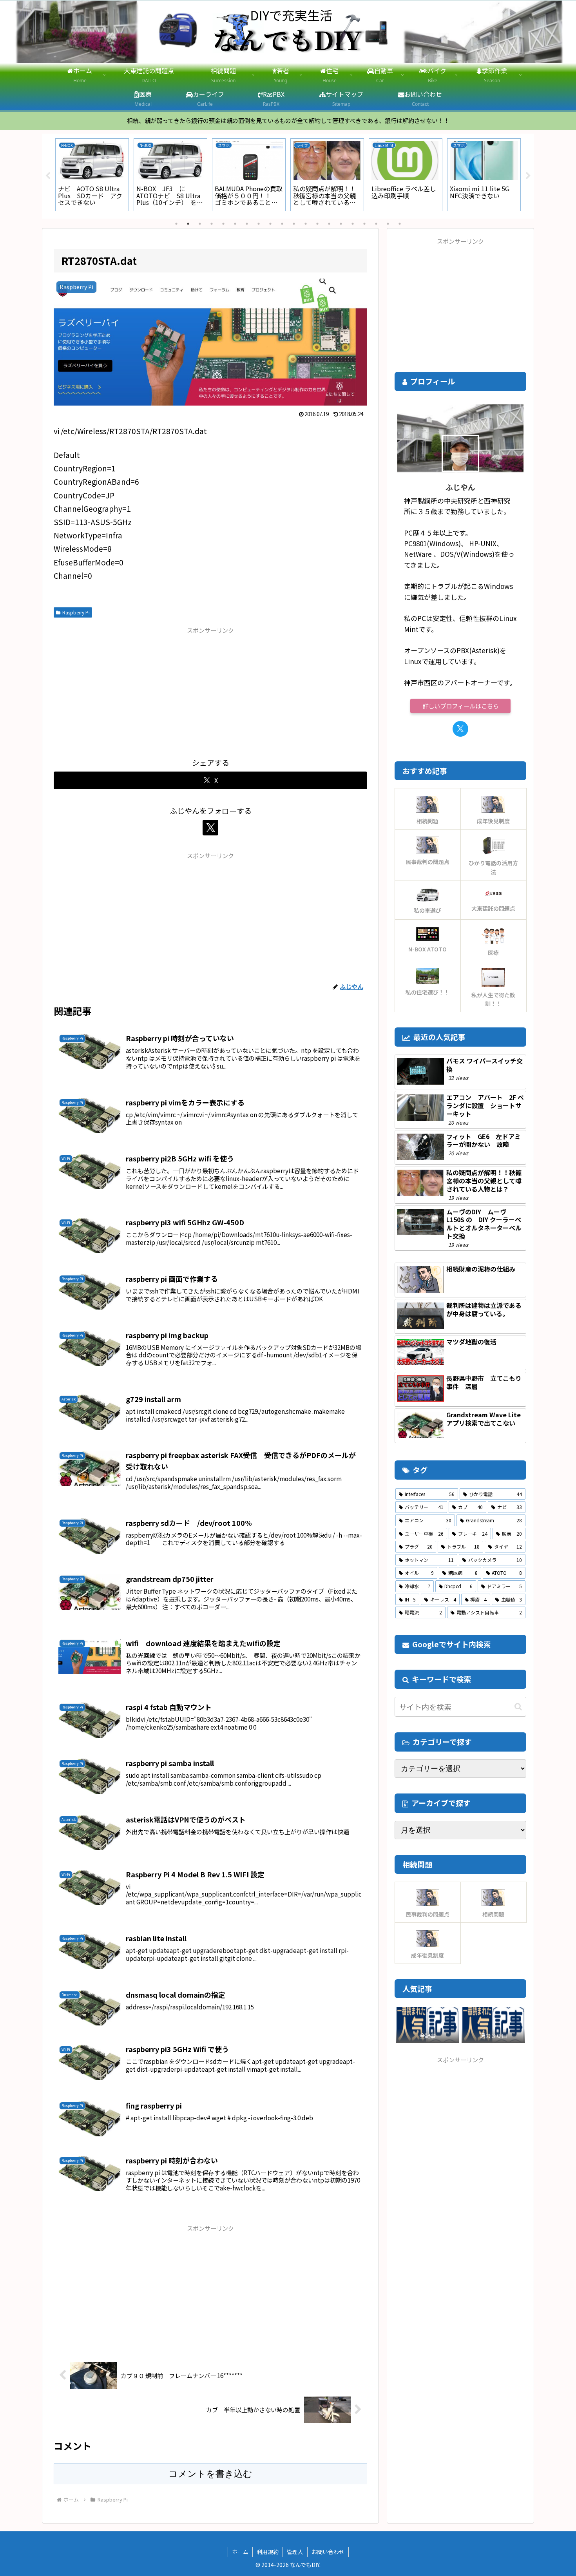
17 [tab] (364, 224)
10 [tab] (282, 224)
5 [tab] (223, 224)
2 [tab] (188, 224)
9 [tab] (270, 224)
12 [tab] (306, 224)
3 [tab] (200, 224)
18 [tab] (376, 224)
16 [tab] (353, 224)
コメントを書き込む (210, 2474)
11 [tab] (294, 224)
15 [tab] (341, 224)
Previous (48, 176)
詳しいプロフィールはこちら (461, 706)
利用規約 (268, 2552)
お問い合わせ (328, 2552)
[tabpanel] (92, 175)
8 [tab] (259, 224)
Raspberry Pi (76, 612)
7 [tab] (247, 224)
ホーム (240, 2552)
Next (528, 176)
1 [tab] (176, 224)
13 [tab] (317, 224)
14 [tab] (329, 224)
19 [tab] (388, 224)
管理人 (295, 2552)
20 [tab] (400, 224)
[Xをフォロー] (210, 828)
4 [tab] (212, 224)
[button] (518, 1707)
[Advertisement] (210, 690)
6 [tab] (235, 224)
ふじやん (460, 487)
